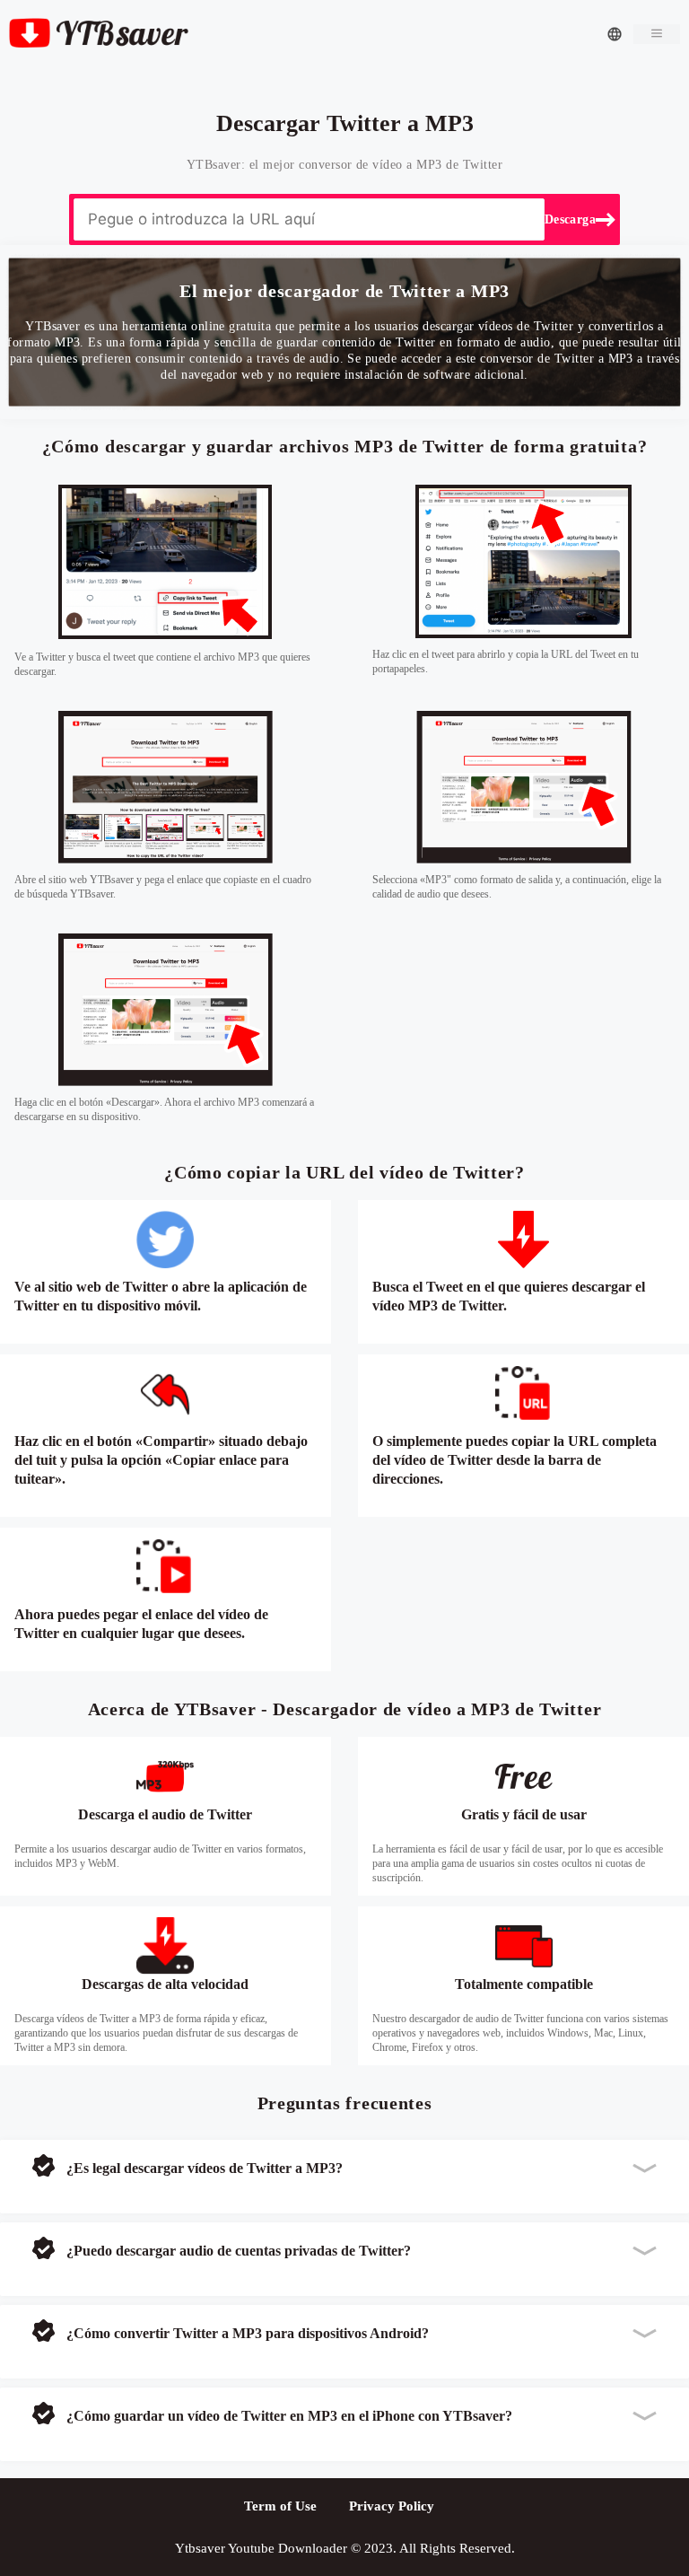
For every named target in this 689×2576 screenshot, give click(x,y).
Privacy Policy (392, 2506)
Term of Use (280, 2506)
